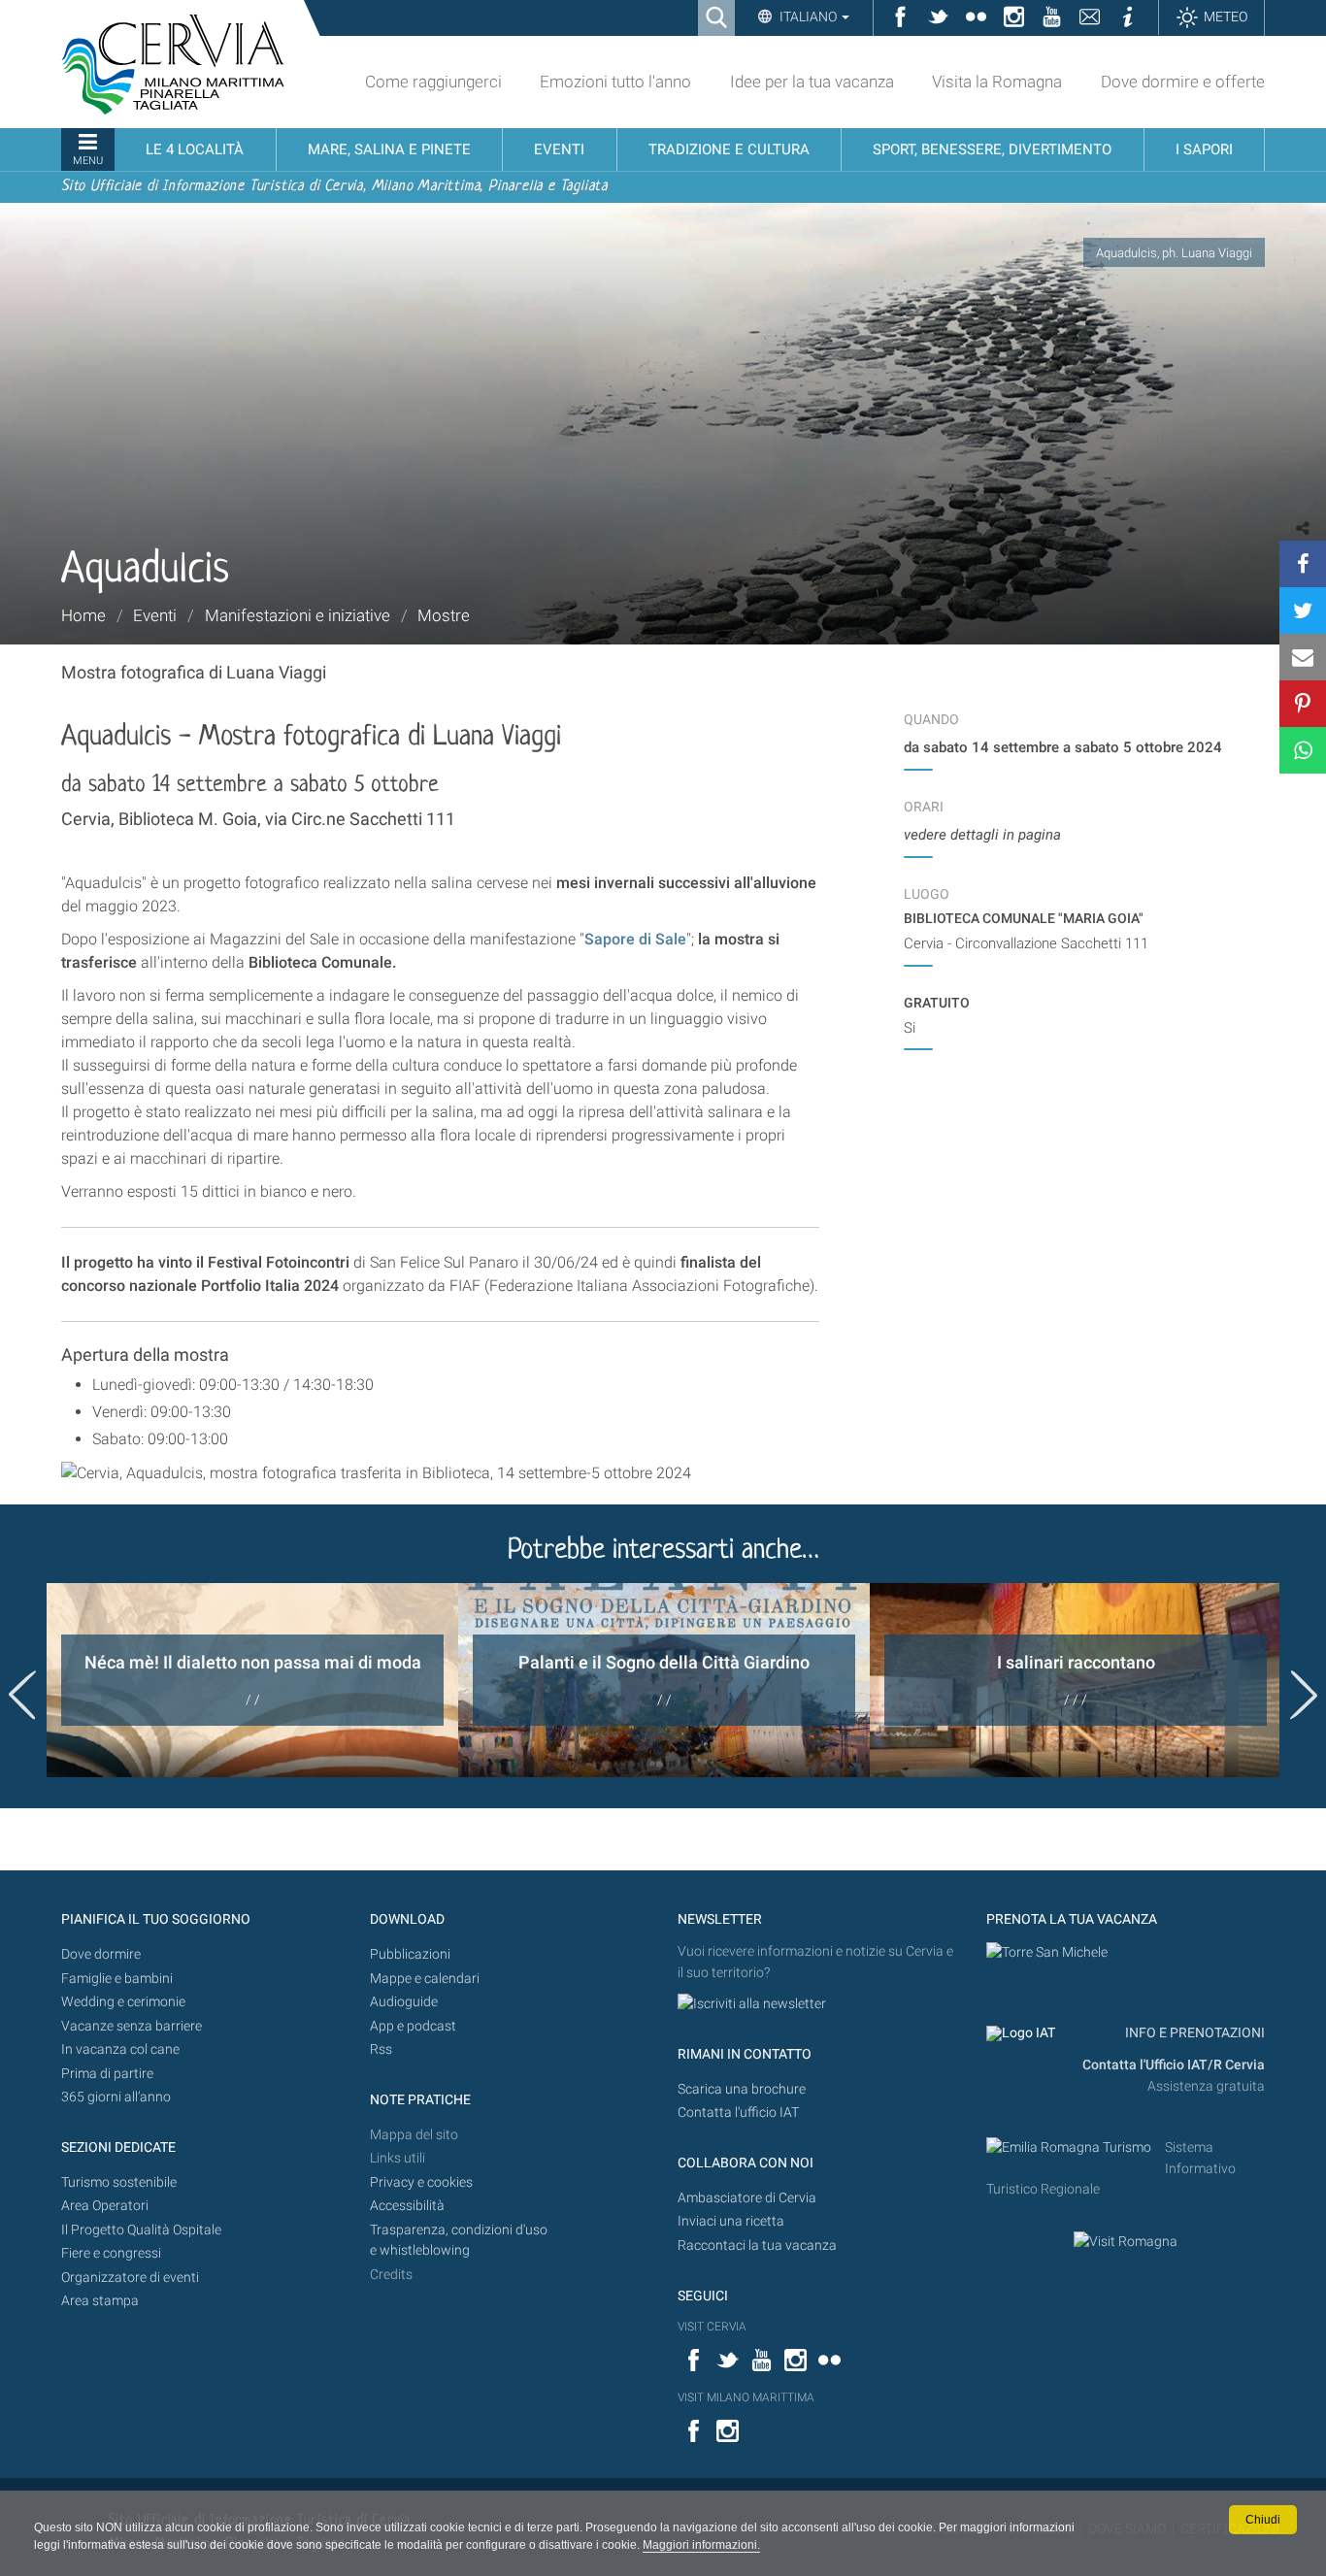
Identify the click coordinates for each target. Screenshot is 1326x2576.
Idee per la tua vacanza (812, 82)
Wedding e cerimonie (123, 2002)
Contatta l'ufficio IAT (738, 2113)
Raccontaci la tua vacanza (757, 2246)
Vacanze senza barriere (132, 2026)
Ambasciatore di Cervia (747, 2198)
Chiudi (1263, 2520)
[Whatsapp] (1303, 750)
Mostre (444, 615)
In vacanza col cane (120, 2049)
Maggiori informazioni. (701, 2545)
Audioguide (404, 2002)
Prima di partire (107, 2074)
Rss (381, 2049)
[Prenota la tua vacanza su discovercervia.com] (1047, 1951)
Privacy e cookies (421, 2182)
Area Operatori (105, 2206)
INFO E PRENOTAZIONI (1193, 2033)
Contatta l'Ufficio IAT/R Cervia (1174, 2065)
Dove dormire (101, 1954)
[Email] (1303, 657)
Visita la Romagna (997, 82)
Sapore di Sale (635, 939)
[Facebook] (1303, 564)
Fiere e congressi (111, 2253)
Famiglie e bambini (117, 1979)
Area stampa (100, 2301)
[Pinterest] (1303, 704)
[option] (252, 1680)
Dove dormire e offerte (1183, 82)
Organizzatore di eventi (130, 2278)
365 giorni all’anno (116, 2097)
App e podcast (413, 2026)
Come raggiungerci (433, 82)
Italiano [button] (808, 17)
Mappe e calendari (425, 1979)
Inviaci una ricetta (731, 2221)
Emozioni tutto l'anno (615, 82)
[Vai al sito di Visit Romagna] (1126, 2242)
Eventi (155, 615)
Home (83, 615)
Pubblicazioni (410, 1954)
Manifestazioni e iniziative (298, 615)
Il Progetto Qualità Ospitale (141, 2230)
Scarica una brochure (742, 2089)
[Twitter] (1303, 611)
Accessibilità (407, 2206)
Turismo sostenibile (119, 2182)
